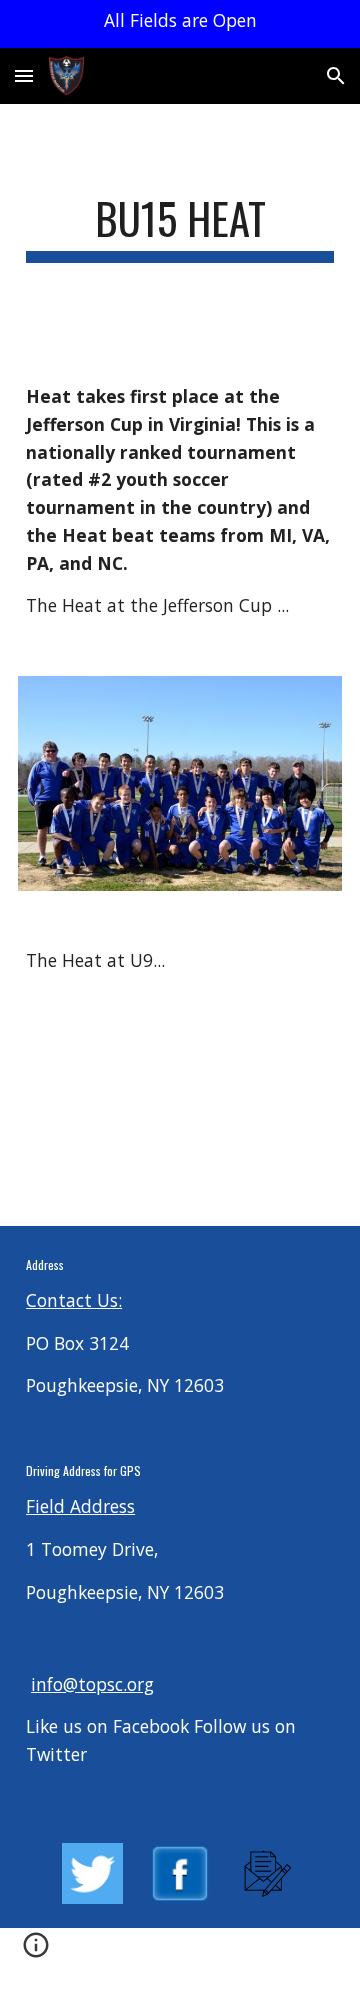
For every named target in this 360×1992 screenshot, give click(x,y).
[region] (180, 24)
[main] (180, 227)
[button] (24, 75)
